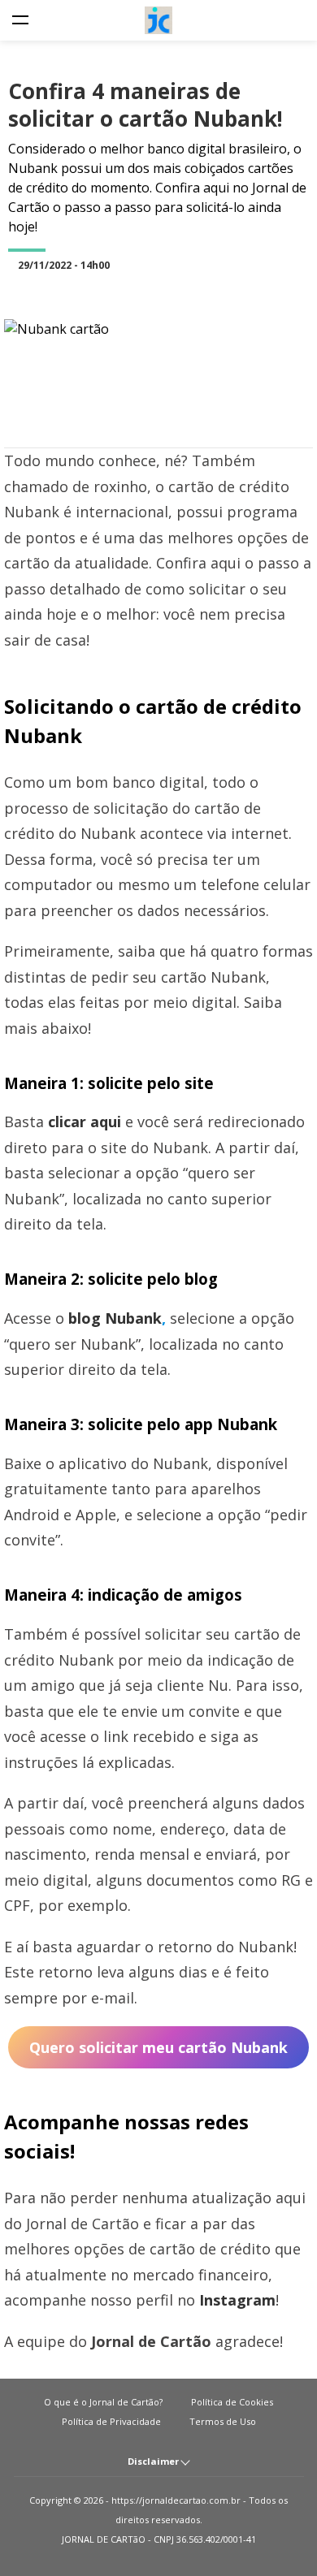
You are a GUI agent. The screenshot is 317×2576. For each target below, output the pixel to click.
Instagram (237, 2300)
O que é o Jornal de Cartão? (103, 2402)
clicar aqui (85, 1122)
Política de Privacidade (111, 2421)
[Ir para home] (158, 20)
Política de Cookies (232, 2402)
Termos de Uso (223, 2421)
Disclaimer (154, 2461)
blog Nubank (115, 1318)
